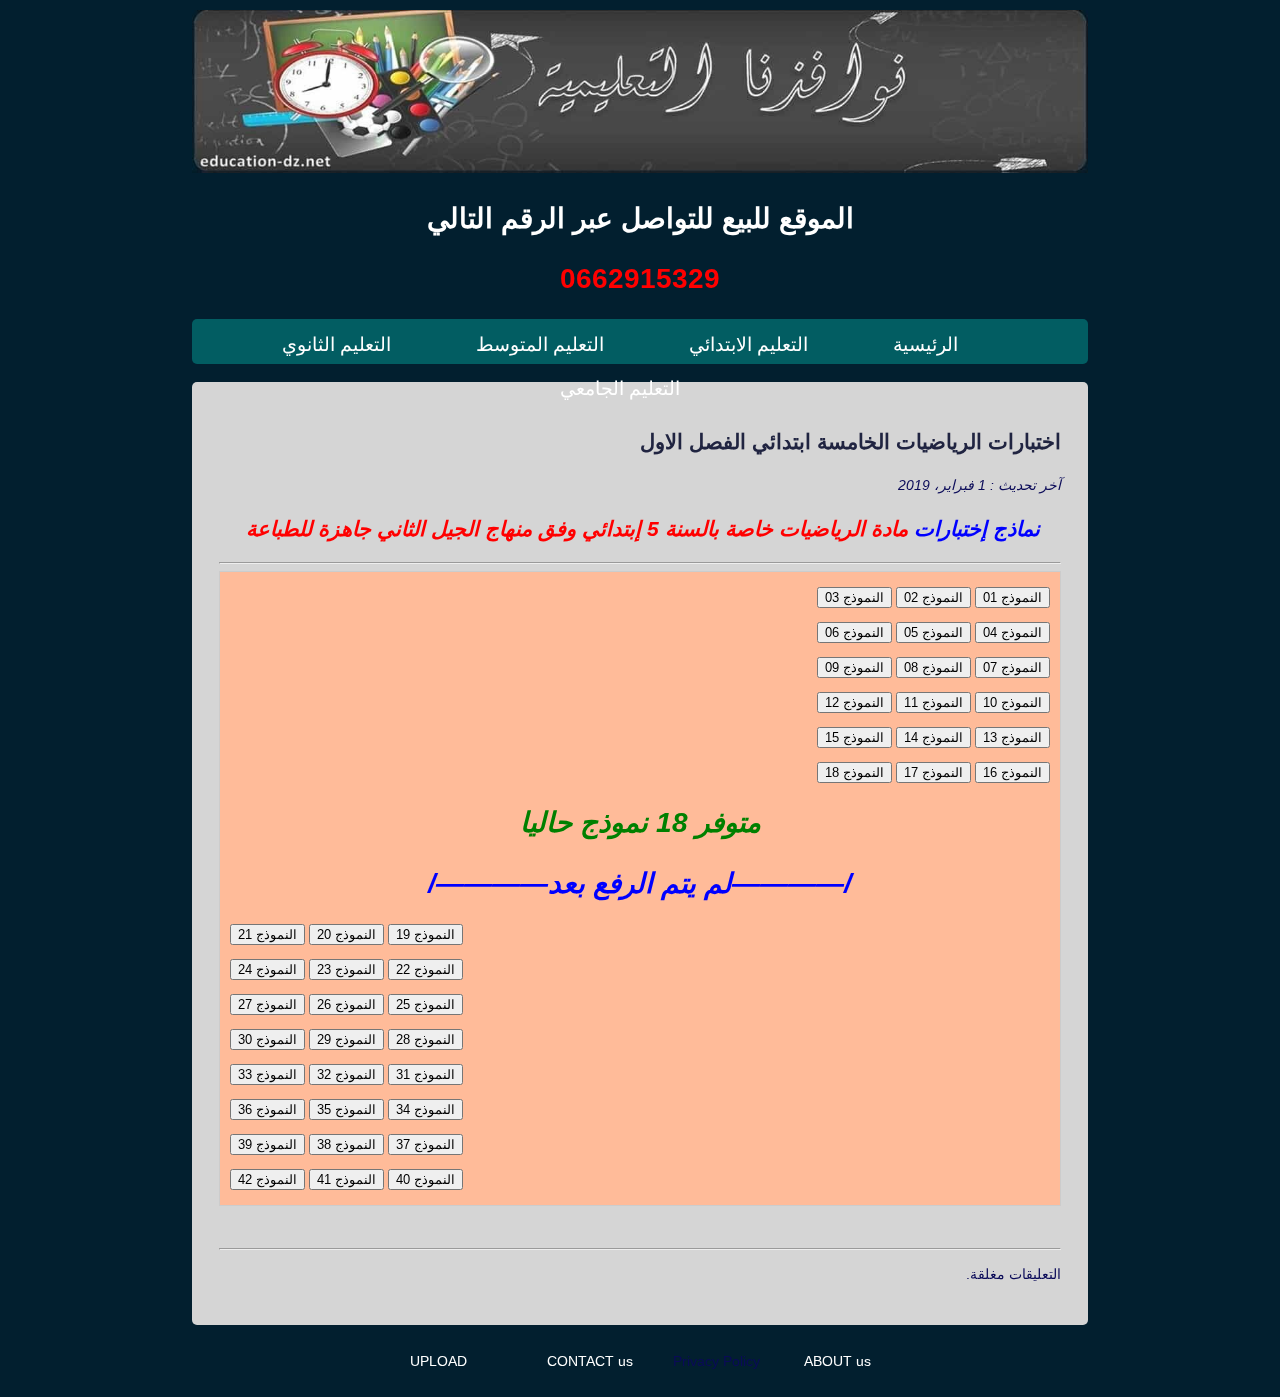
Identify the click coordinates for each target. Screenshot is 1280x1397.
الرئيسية (925, 344)
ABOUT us (837, 1361)
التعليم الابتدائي (748, 344)
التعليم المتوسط (540, 344)
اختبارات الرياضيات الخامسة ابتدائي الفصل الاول (850, 441)
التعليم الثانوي (336, 344)
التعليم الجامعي (620, 388)
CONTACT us (590, 1361)
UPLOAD (438, 1361)
